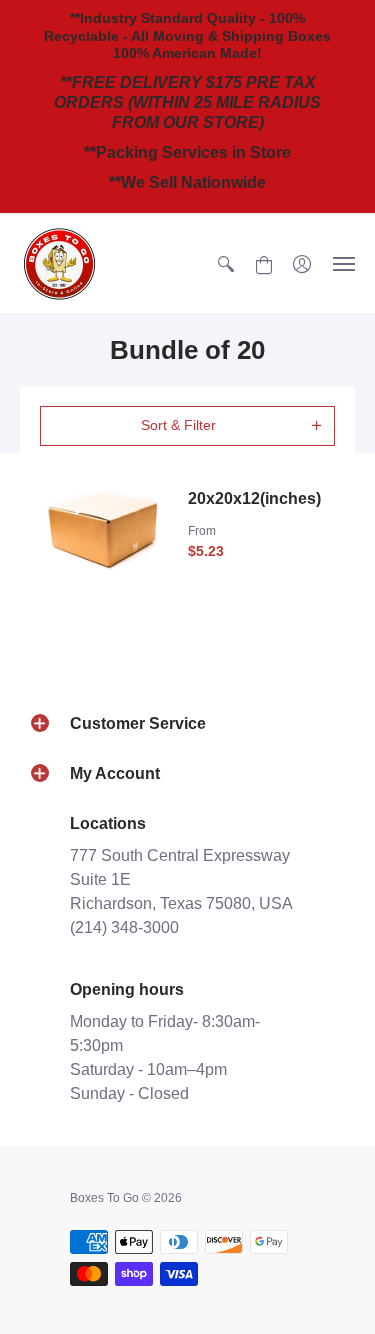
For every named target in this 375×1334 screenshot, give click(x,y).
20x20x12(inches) (254, 498)
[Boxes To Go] (60, 264)
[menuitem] (226, 264)
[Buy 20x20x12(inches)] (104, 530)
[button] (226, 264)
